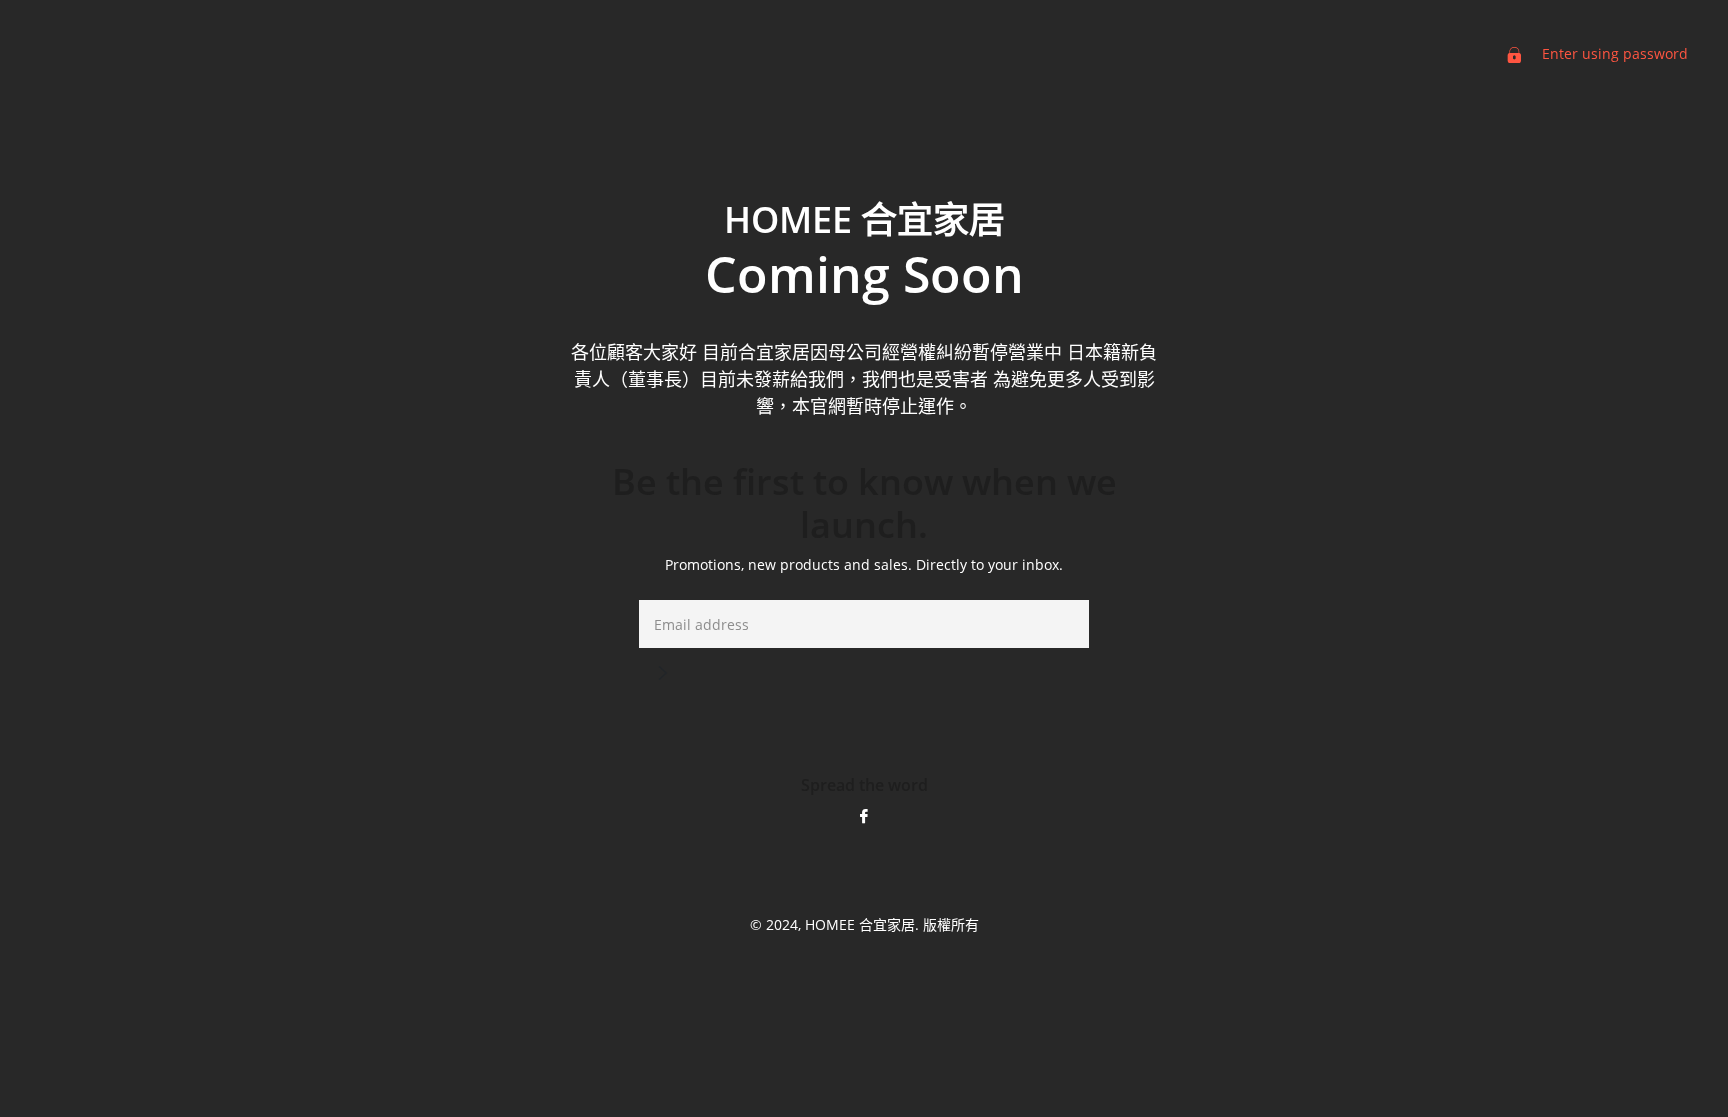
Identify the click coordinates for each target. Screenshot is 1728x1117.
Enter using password (1613, 53)
